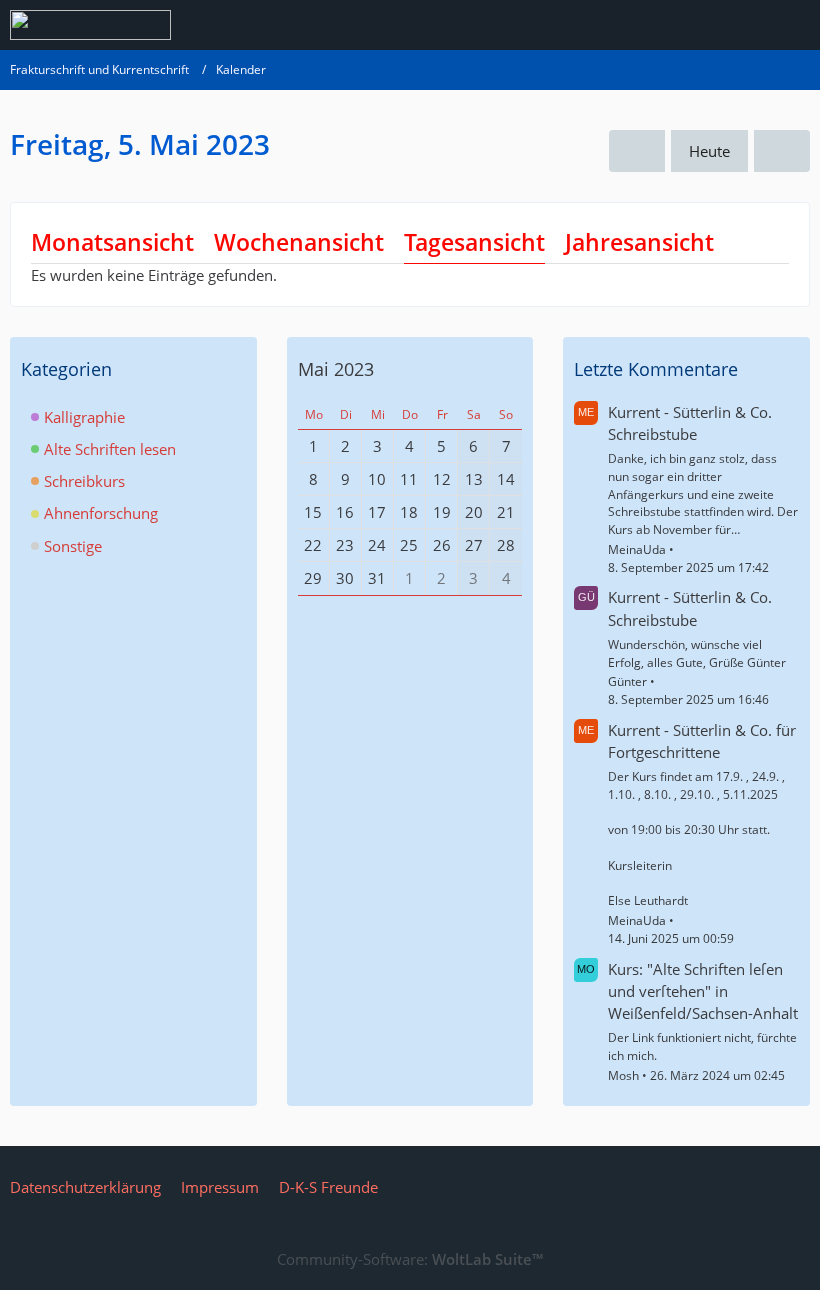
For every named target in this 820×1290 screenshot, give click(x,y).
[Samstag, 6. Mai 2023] (782, 151)
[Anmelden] (744, 25)
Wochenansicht (299, 242)
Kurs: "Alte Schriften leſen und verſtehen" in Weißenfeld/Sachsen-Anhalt (703, 991)
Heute (709, 151)
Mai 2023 (336, 369)
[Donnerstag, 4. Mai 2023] (637, 151)
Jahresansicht (639, 242)
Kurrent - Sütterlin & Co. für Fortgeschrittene (702, 741)
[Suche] (694, 25)
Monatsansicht (112, 242)
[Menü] (794, 25)
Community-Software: (410, 1259)
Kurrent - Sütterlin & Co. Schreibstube (690, 423)
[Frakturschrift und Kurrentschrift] (90, 25)
